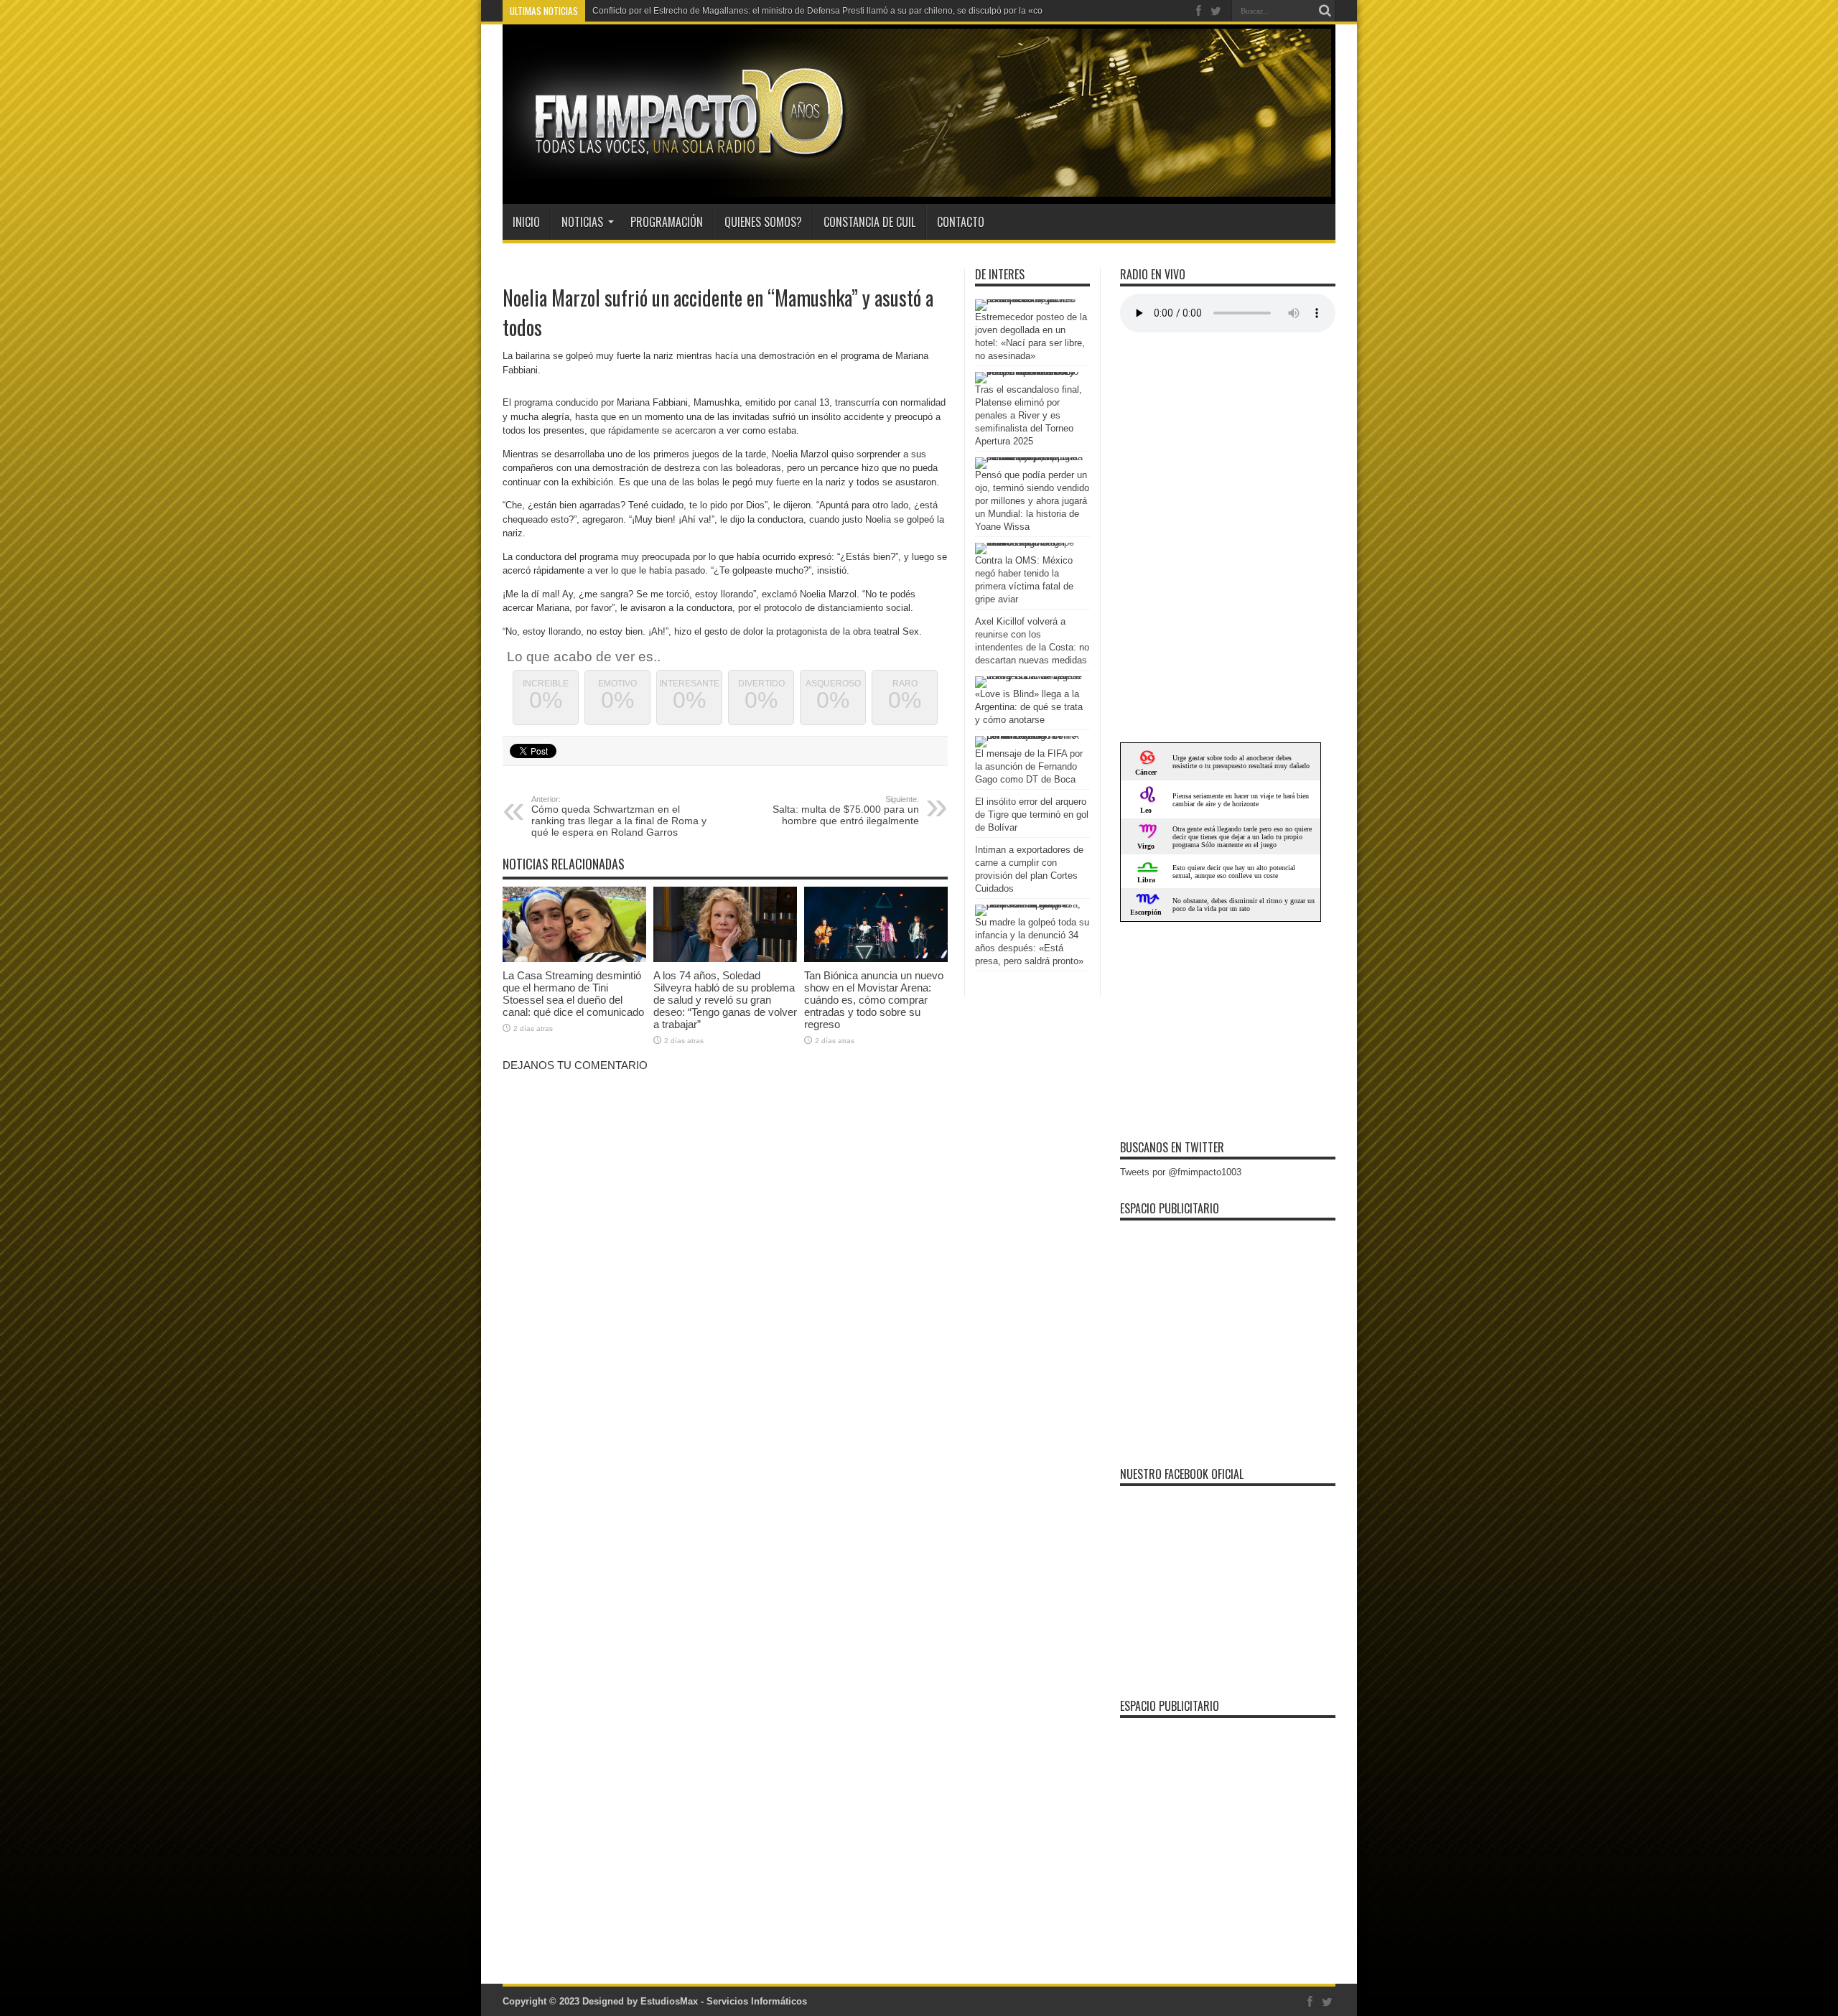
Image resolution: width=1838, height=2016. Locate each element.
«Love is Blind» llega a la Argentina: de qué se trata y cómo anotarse (1029, 707)
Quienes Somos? (763, 222)
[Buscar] (1325, 11)
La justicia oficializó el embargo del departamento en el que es (714, 11)
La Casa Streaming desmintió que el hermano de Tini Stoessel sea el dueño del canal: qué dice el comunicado (573, 994)
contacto (961, 222)
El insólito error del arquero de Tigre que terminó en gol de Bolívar (1032, 815)
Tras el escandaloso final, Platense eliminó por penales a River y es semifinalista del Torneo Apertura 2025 (1028, 415)
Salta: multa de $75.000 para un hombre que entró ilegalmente (846, 811)
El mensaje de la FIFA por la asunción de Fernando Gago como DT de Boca (1029, 766)
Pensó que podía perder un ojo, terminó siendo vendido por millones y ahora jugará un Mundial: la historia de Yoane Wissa (1032, 501)
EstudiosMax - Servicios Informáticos (724, 2001)
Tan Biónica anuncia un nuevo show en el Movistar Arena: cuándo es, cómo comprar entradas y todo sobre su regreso (874, 1000)
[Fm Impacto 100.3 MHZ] (684, 168)
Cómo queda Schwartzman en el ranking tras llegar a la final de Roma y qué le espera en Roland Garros (619, 816)
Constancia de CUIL (869, 222)
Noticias (582, 222)
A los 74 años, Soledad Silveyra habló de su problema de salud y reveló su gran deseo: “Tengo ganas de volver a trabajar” (725, 1000)
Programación (667, 222)
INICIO (526, 222)
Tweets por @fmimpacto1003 (1181, 1172)
